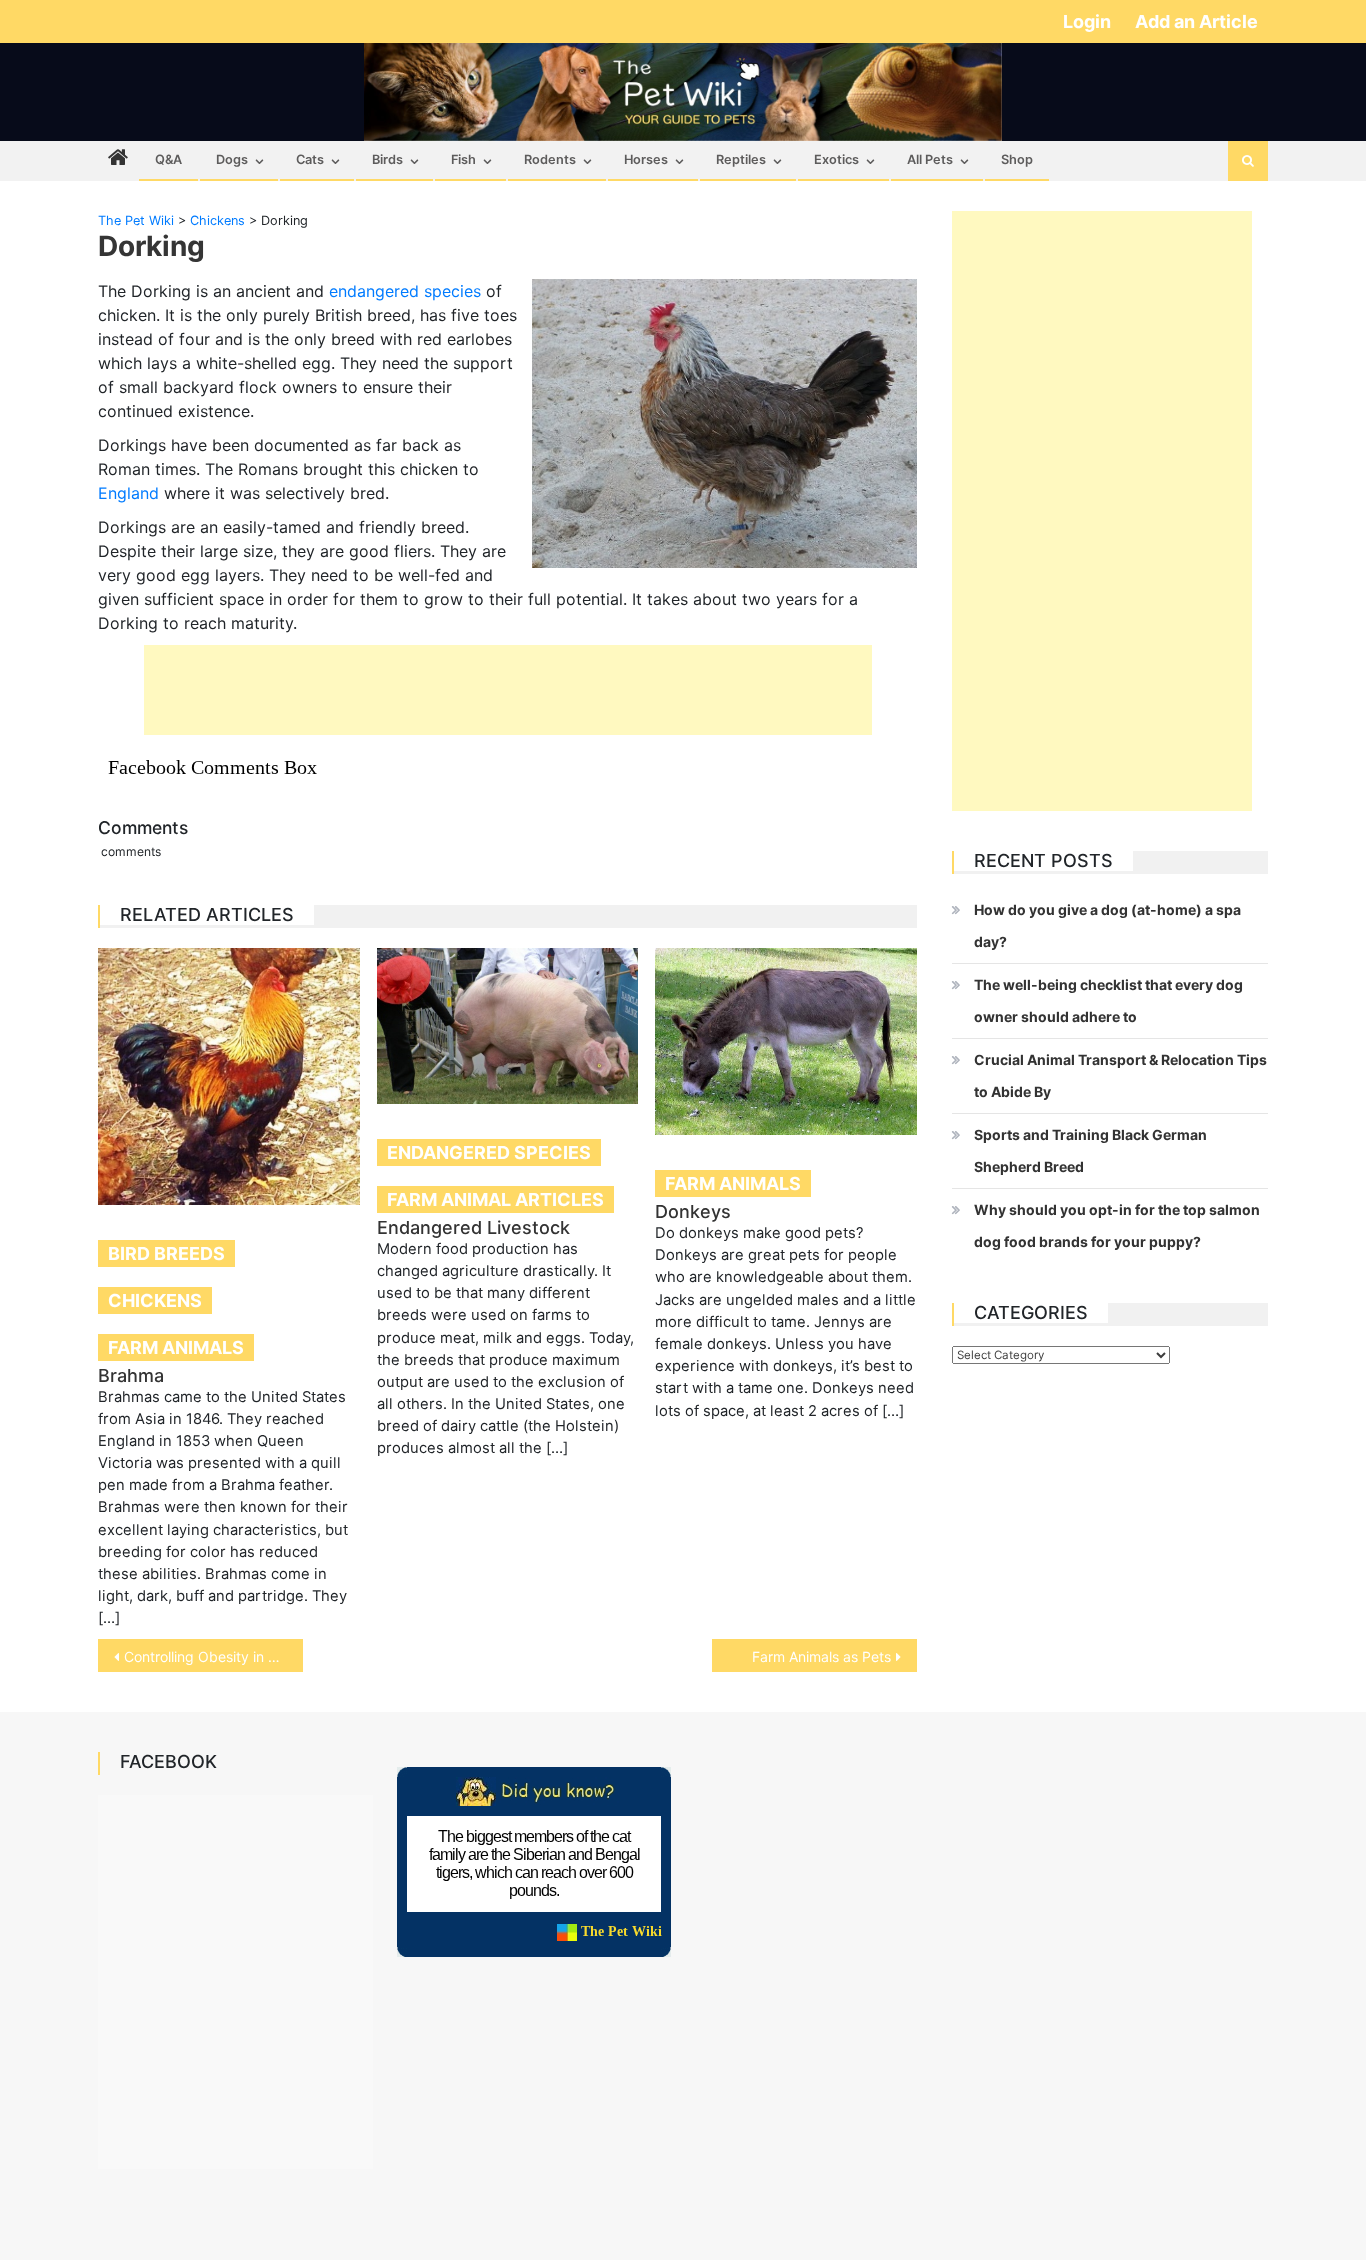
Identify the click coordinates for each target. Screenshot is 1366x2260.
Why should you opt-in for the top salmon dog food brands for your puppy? (1117, 1225)
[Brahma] (229, 1076)
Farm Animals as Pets (821, 1656)
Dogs (232, 159)
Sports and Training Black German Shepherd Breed (1090, 1150)
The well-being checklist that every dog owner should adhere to (1108, 1000)
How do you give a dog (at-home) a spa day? (1107, 925)
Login (1089, 21)
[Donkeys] (786, 1041)
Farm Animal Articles (495, 1199)
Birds (387, 159)
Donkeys (693, 1211)
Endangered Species (489, 1152)
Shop (1017, 159)
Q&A (168, 159)
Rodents (550, 159)
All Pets (930, 159)
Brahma (131, 1375)
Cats (310, 159)
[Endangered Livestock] (508, 1026)
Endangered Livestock (473, 1227)
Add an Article (1196, 21)
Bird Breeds (166, 1253)
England (128, 493)
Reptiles (741, 159)
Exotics (836, 159)
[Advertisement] (508, 690)
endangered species (405, 291)
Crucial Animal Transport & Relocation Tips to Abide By (1120, 1075)
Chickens (155, 1300)
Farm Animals (176, 1347)
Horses (646, 159)
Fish (463, 159)
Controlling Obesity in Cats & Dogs (213, 1656)
